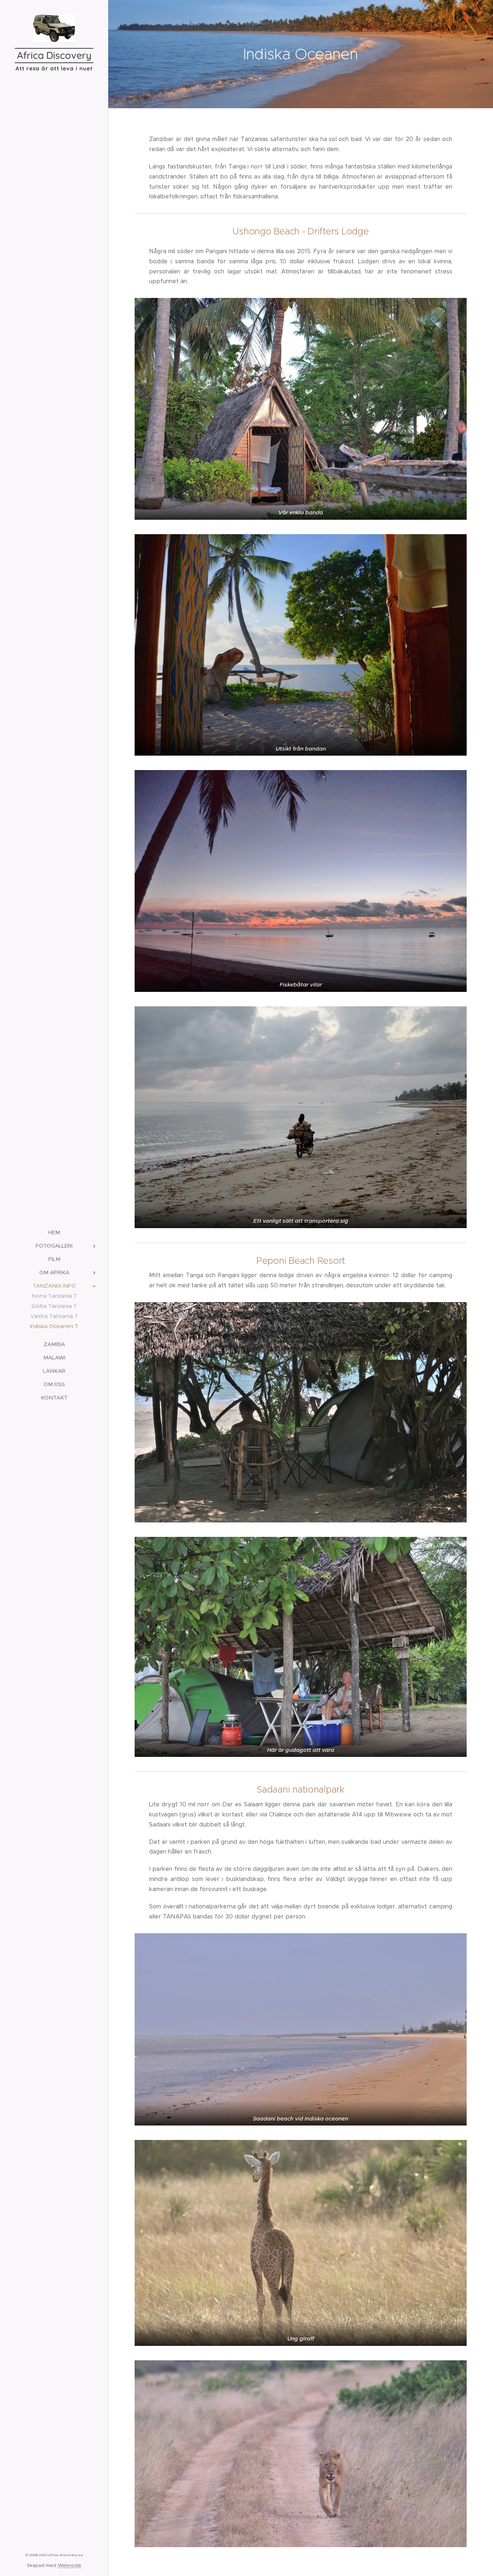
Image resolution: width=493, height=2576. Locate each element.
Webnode (69, 2565)
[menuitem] (54, 1232)
